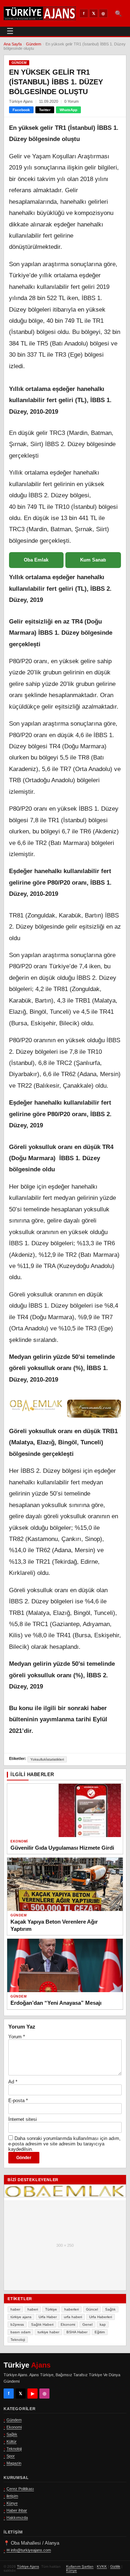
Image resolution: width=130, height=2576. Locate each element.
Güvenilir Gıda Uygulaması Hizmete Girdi (62, 1848)
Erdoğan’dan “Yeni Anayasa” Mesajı (56, 2003)
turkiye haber (48, 2332)
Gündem (34, 44)
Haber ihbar (17, 2510)
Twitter (45, 110)
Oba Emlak (36, 560)
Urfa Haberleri (101, 2317)
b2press (17, 2324)
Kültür (12, 2441)
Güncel (92, 2309)
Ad (13, 2082)
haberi (33, 2309)
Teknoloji (18, 2340)
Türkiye (51, 2309)
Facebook (21, 110)
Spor (11, 2456)
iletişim (12, 2496)
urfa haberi (73, 2317)
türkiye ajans (21, 2317)
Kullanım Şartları (80, 2566)
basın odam (20, 2332)
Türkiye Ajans (28, 2566)
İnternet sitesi (23, 2119)
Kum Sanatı (93, 560)
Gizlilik (115, 2566)
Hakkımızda (17, 2518)
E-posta (18, 2101)
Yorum (17, 2037)
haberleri (71, 2309)
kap (103, 2324)
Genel (87, 2324)
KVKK (102, 2566)
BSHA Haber (77, 2332)
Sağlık (110, 2309)
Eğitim (100, 2332)
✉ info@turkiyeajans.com (29, 2550)
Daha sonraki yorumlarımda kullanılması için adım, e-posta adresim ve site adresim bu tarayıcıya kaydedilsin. (64, 2144)
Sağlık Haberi (42, 2324)
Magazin (14, 2463)
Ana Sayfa (13, 44)
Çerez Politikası (20, 2489)
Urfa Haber (48, 2317)
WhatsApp (68, 110)
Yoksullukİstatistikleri (47, 1759)
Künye (12, 2503)
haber (15, 2309)
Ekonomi (19, 1841)
